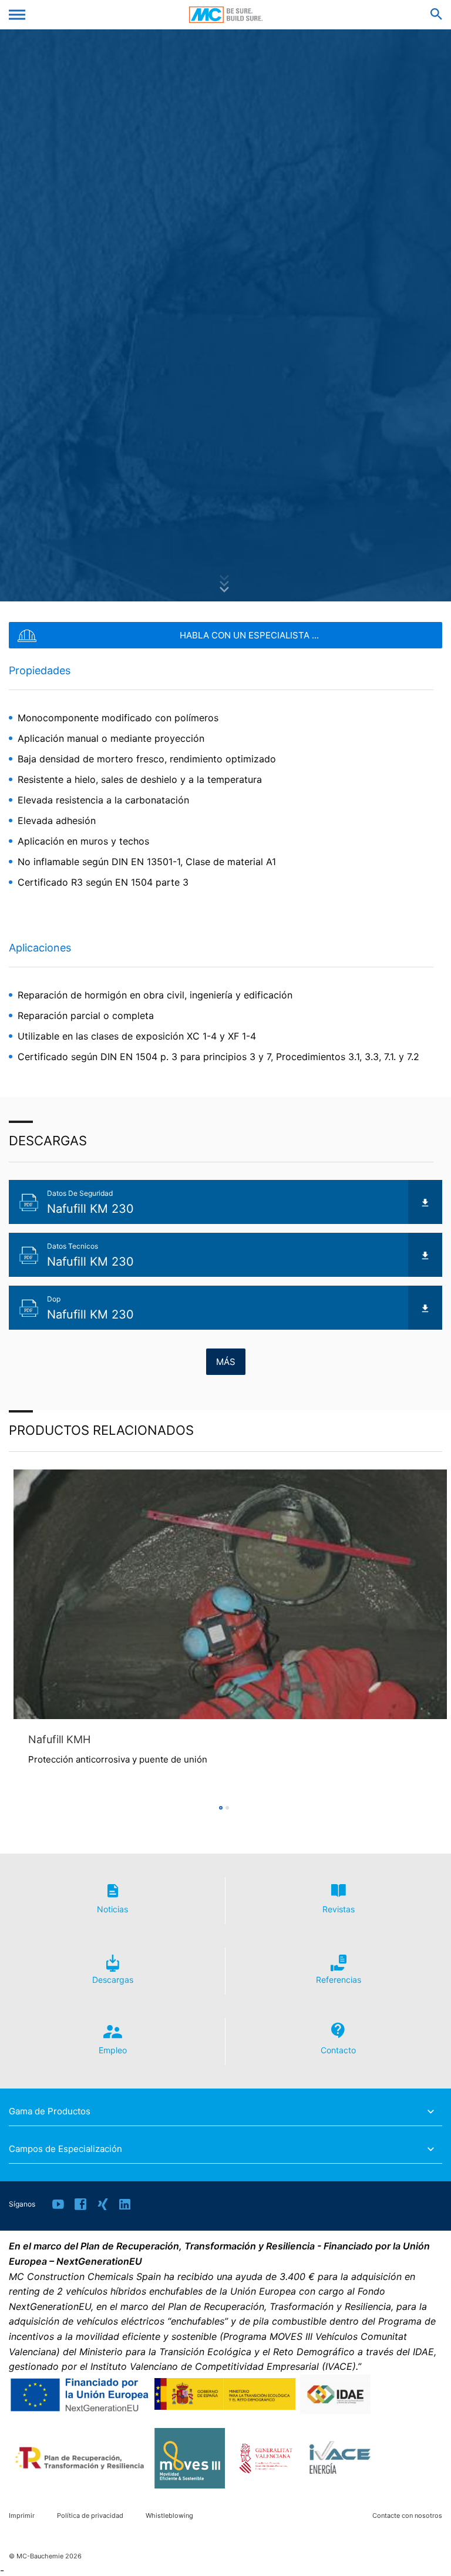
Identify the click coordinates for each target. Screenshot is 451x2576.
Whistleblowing (169, 2516)
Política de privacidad (90, 2516)
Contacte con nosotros (407, 2516)
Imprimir (22, 2516)
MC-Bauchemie (226, 15)
